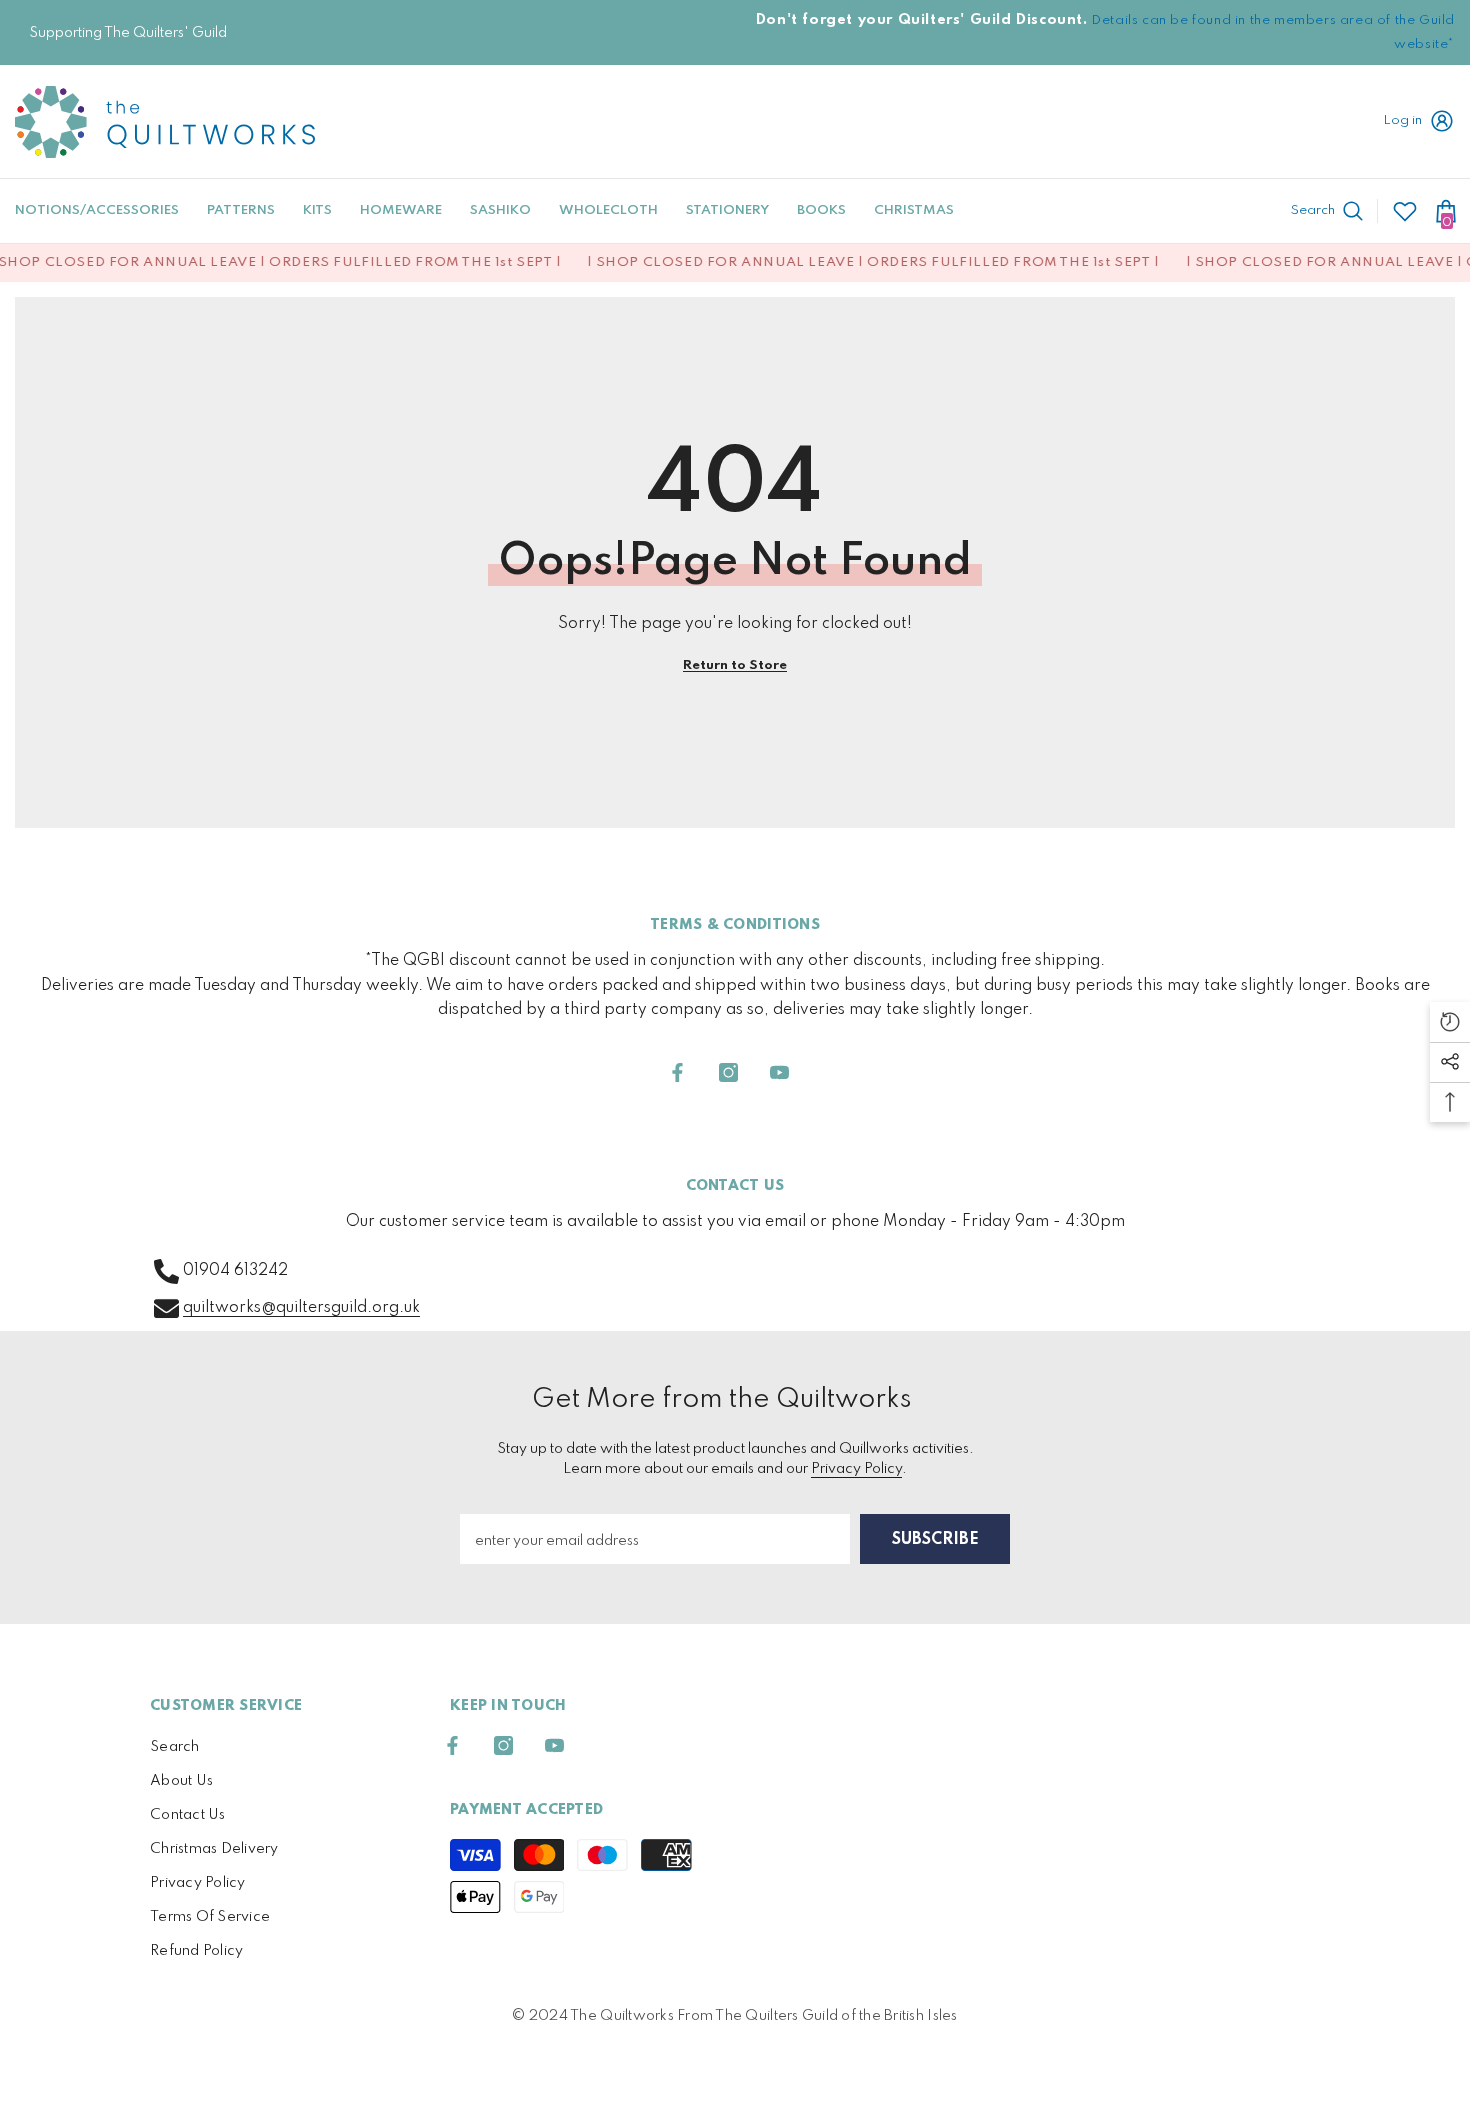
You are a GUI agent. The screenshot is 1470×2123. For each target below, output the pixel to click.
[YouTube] (779, 1072)
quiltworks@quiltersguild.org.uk (301, 1308)
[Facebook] (677, 1072)
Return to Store (735, 665)
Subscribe (935, 1540)
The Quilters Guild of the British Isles (836, 2016)
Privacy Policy (856, 1469)
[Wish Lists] (1405, 211)
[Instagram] (728, 1072)
